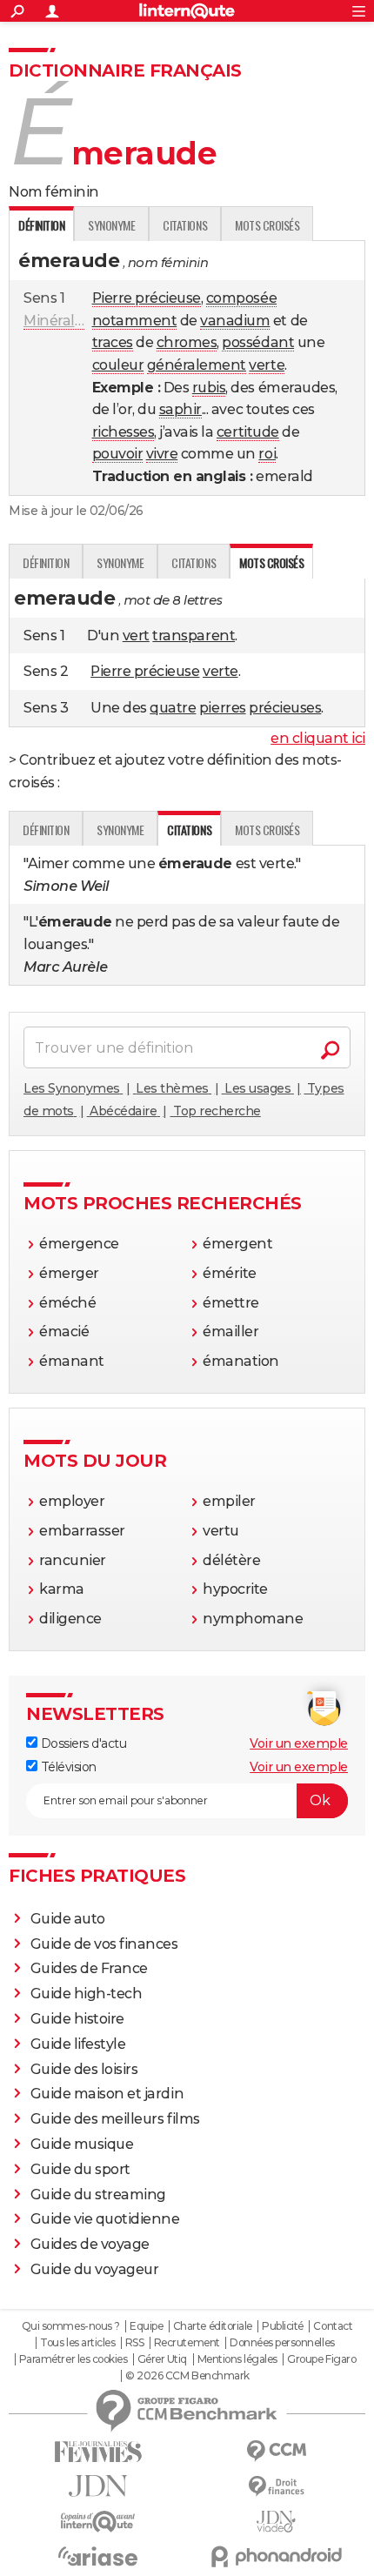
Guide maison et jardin (107, 2094)
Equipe (146, 2326)
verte (267, 365)
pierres (223, 708)
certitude (248, 432)
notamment (135, 321)
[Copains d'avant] (98, 2522)
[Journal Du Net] (98, 2486)
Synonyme (111, 225)
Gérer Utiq (162, 2359)
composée (241, 298)
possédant (258, 342)
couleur (118, 365)
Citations (185, 225)
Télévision (67, 1767)
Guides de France (89, 1968)
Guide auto (68, 1919)
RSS (135, 2343)
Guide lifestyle (78, 2044)
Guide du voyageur (95, 2269)
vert (136, 636)
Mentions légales (237, 2359)
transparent (194, 636)
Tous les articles (77, 2343)
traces (113, 342)
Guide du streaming (98, 2195)
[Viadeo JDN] (276, 2522)
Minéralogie (63, 321)
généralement (197, 365)
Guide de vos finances (104, 1944)
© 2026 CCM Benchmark (187, 2376)
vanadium (235, 321)
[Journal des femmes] (98, 2452)
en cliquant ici (318, 738)
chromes (187, 342)
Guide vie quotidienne (105, 2219)
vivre (162, 454)
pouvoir (118, 454)
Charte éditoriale (213, 2326)
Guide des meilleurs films (115, 2119)
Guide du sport (80, 2169)
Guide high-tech (87, 1994)
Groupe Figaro (321, 2359)
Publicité (283, 2326)
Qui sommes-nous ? (71, 2326)
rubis (209, 388)
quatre (173, 708)
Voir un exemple (299, 1743)
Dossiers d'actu (82, 1743)
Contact (333, 2326)
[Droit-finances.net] (276, 2487)
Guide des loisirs (84, 2069)
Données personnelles (282, 2343)
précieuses (285, 708)
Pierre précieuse (147, 298)
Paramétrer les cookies (73, 2359)
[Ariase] (98, 2556)
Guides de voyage (90, 2244)
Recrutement (187, 2343)
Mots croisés (267, 225)
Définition (46, 562)
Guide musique (82, 2144)
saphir (180, 409)
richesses (124, 432)
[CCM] (276, 2451)
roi (267, 454)
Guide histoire (77, 2019)
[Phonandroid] (276, 2556)
